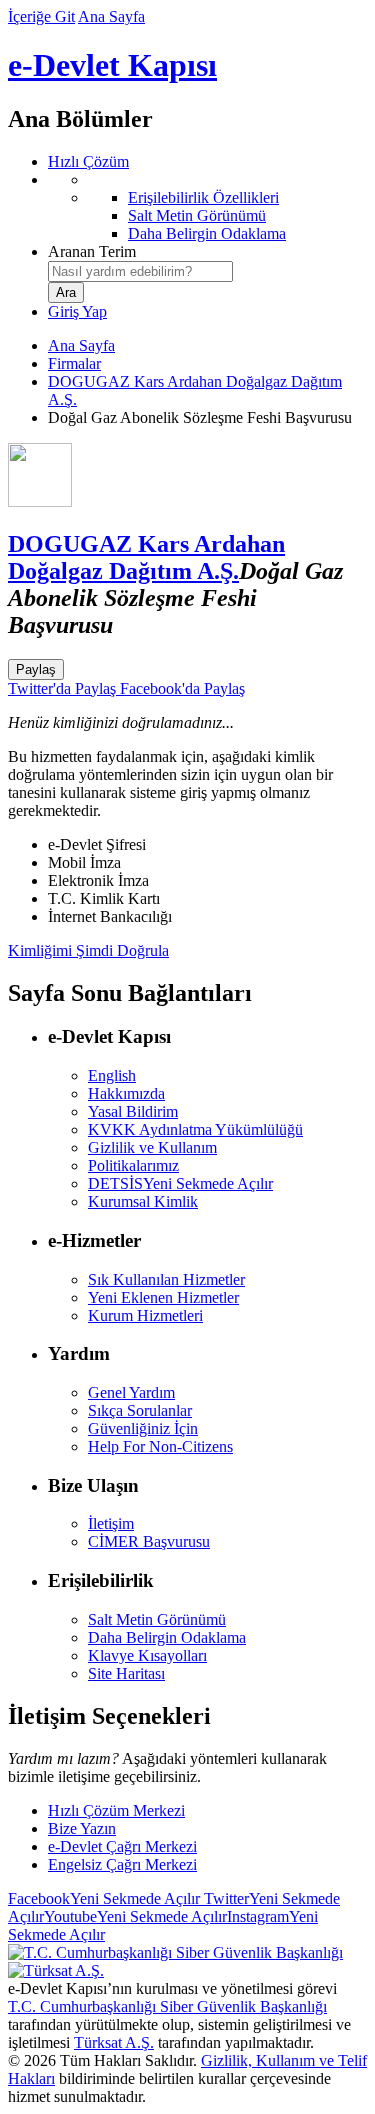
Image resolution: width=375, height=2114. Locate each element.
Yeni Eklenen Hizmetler (163, 1297)
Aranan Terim (92, 251)
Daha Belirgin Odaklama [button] (167, 1637)
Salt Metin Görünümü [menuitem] (197, 215)
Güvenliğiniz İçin (143, 1428)
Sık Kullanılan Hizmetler (166, 1279)
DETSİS (180, 1183)
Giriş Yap (77, 311)
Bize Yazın (82, 1828)
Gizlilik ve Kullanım (152, 1147)
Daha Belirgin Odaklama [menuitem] (207, 233)
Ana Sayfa (111, 16)
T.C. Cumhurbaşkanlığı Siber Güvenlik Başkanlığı (167, 2006)
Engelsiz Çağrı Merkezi (122, 1864)
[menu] (207, 207)
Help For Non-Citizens (160, 1446)
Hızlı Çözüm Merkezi (116, 1810)
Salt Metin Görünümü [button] (157, 1619)
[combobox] (140, 271)
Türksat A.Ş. (114, 2042)
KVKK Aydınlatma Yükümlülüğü (195, 1129)
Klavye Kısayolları (147, 1655)
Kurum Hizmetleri (145, 1315)
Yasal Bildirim (133, 1111)
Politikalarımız (133, 1165)
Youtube (135, 1916)
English (112, 1075)
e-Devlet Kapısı (112, 65)
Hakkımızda (126, 1093)
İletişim (111, 1523)
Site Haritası (126, 1673)
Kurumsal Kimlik (143, 1201)
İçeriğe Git (41, 16)
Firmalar (74, 363)
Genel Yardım (131, 1392)
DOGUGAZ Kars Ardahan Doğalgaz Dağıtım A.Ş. (146, 557)
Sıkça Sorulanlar (140, 1410)
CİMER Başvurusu (149, 1541)
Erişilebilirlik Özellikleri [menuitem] (203, 197)
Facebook (104, 1898)
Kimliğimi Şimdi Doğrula (88, 950)
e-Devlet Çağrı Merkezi (122, 1846)
